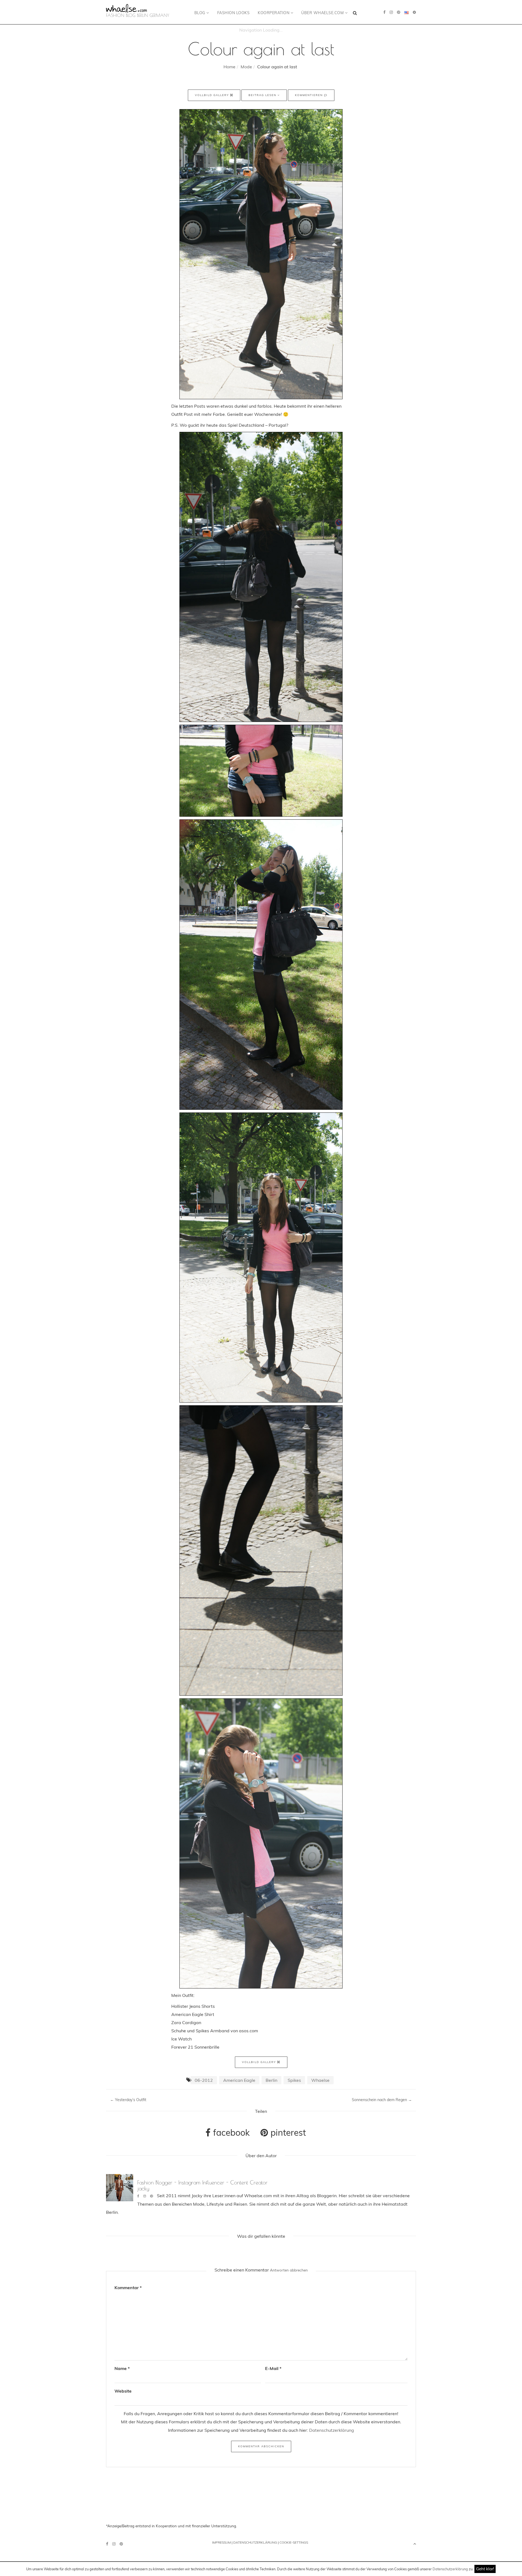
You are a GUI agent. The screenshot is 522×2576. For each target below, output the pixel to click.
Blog (201, 13)
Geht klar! (485, 2569)
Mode (246, 67)
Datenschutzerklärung (450, 2569)
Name (122, 2368)
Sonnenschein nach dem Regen (382, 2100)
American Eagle (239, 2080)
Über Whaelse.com (323, 13)
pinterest (287, 2132)
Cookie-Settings (294, 2542)
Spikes (294, 2080)
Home (229, 67)
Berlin (271, 2080)
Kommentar (128, 2288)
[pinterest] (399, 12)
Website (123, 2391)
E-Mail (273, 2368)
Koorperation (274, 13)
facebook (230, 2132)
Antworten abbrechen (289, 2270)
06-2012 (204, 2080)
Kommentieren (310, 95)
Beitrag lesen (263, 95)
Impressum (221, 2542)
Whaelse (320, 2080)
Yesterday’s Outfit (128, 2100)
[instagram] (391, 12)
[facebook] (384, 12)
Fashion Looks (234, 13)
